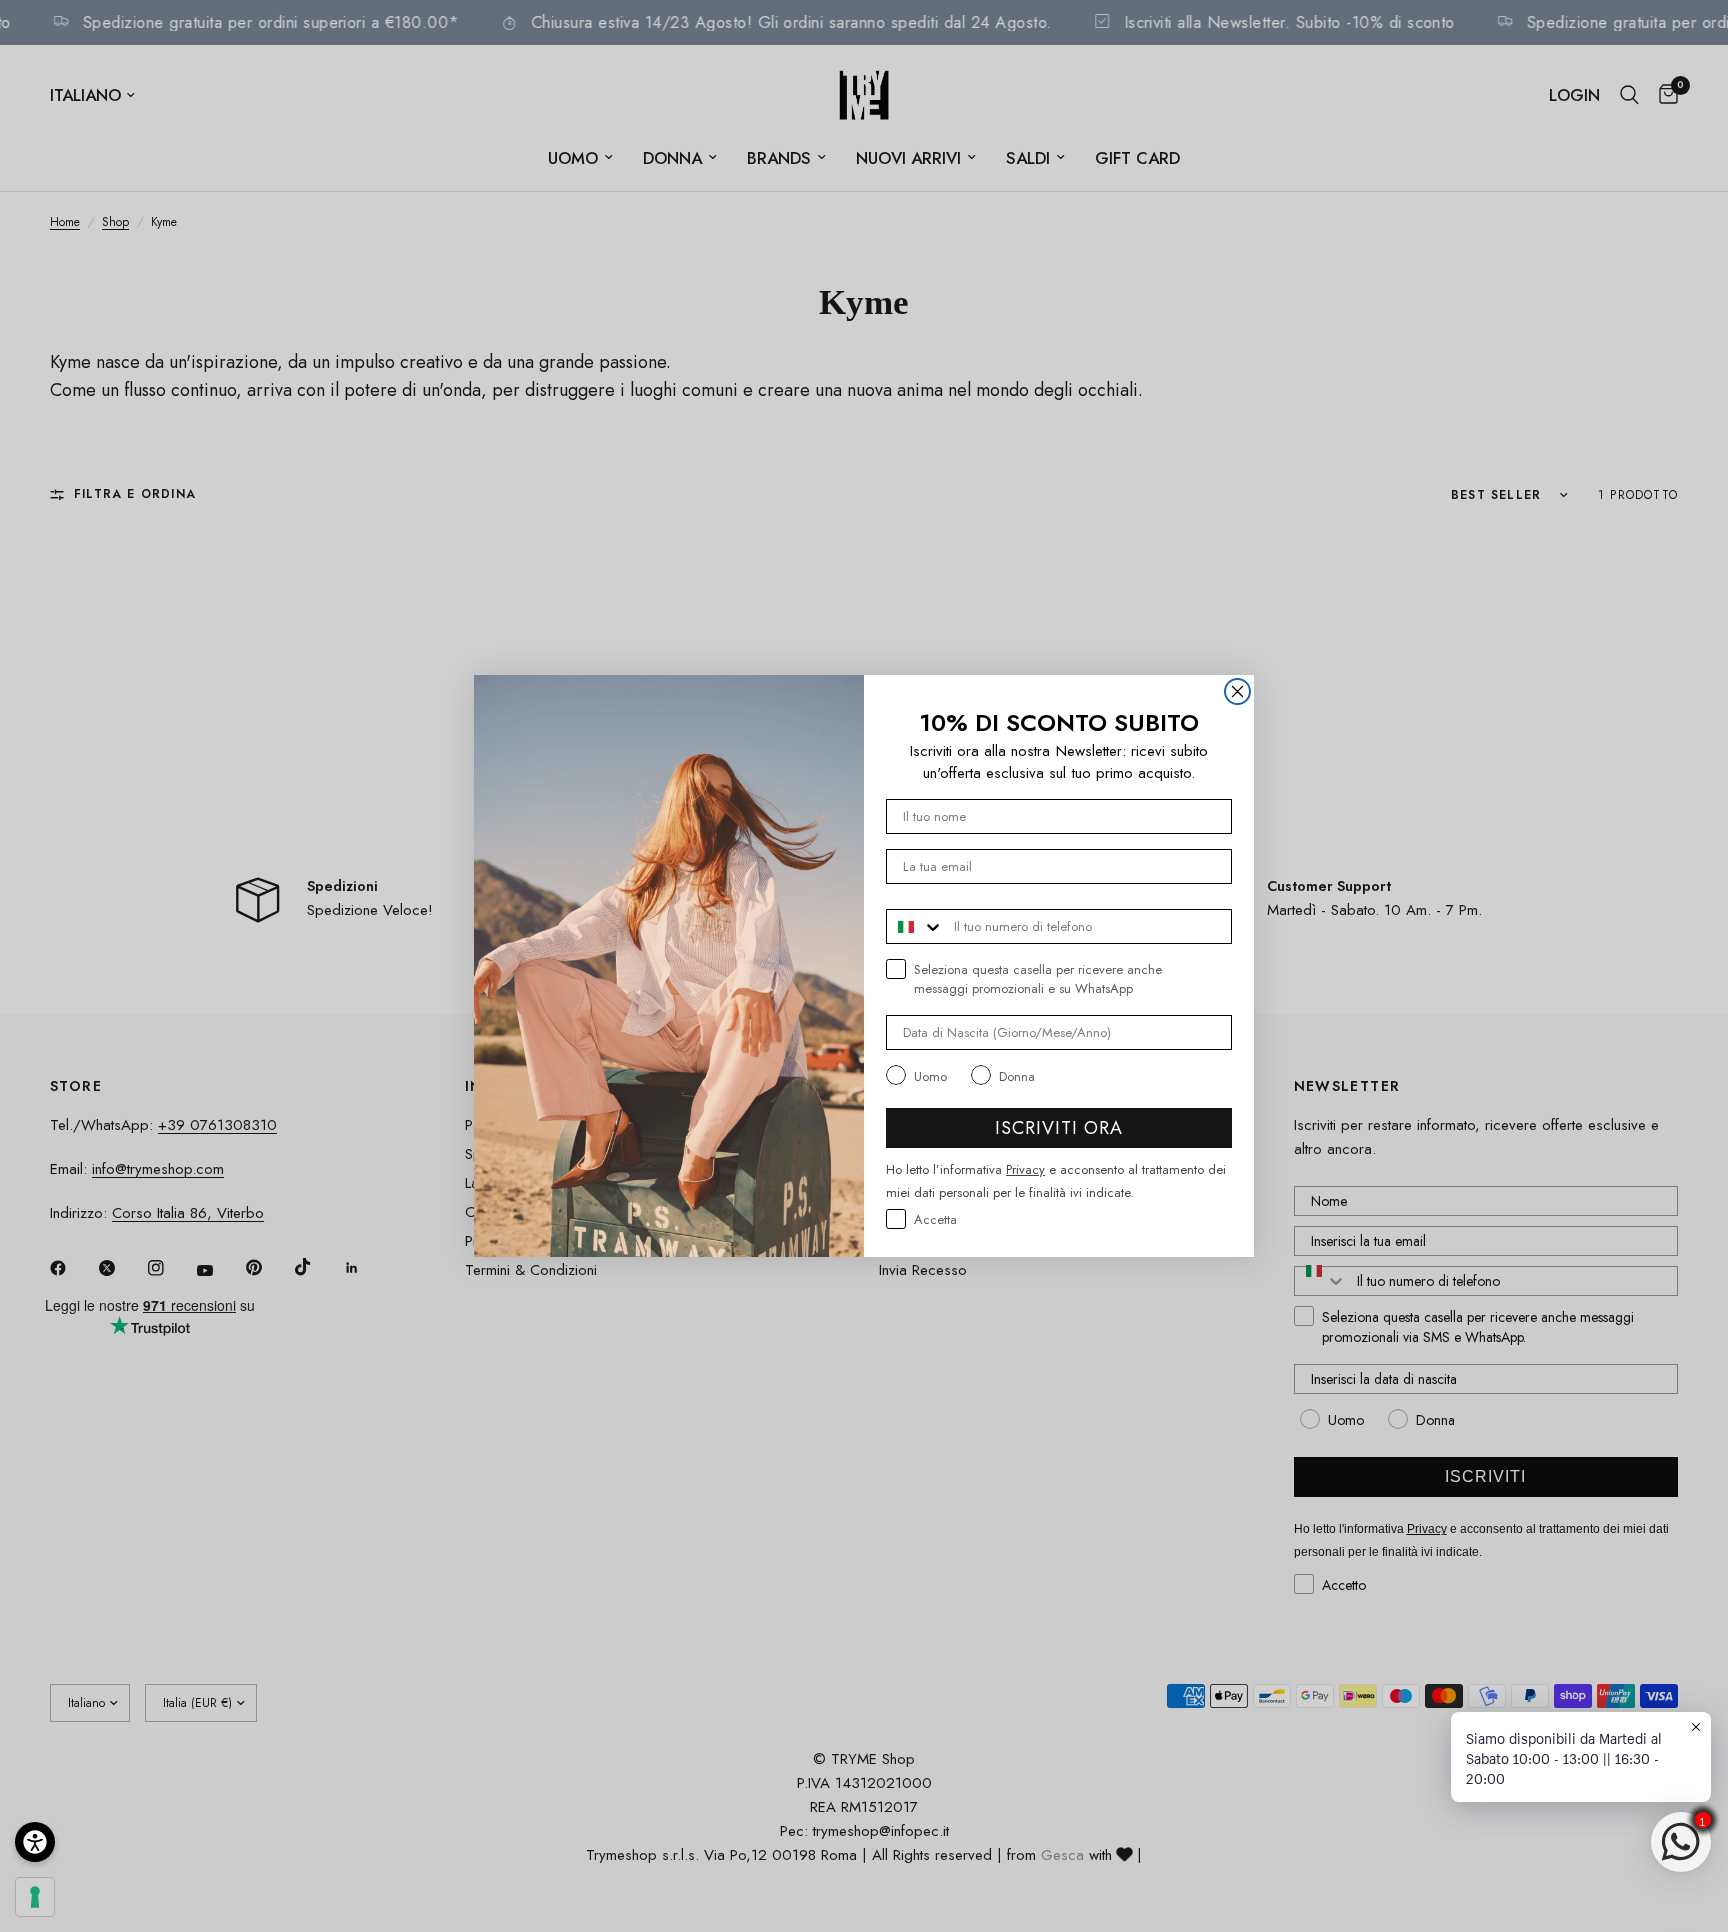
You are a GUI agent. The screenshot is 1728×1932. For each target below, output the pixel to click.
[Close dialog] (1237, 691)
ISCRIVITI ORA (1059, 1128)
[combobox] (915, 926)
